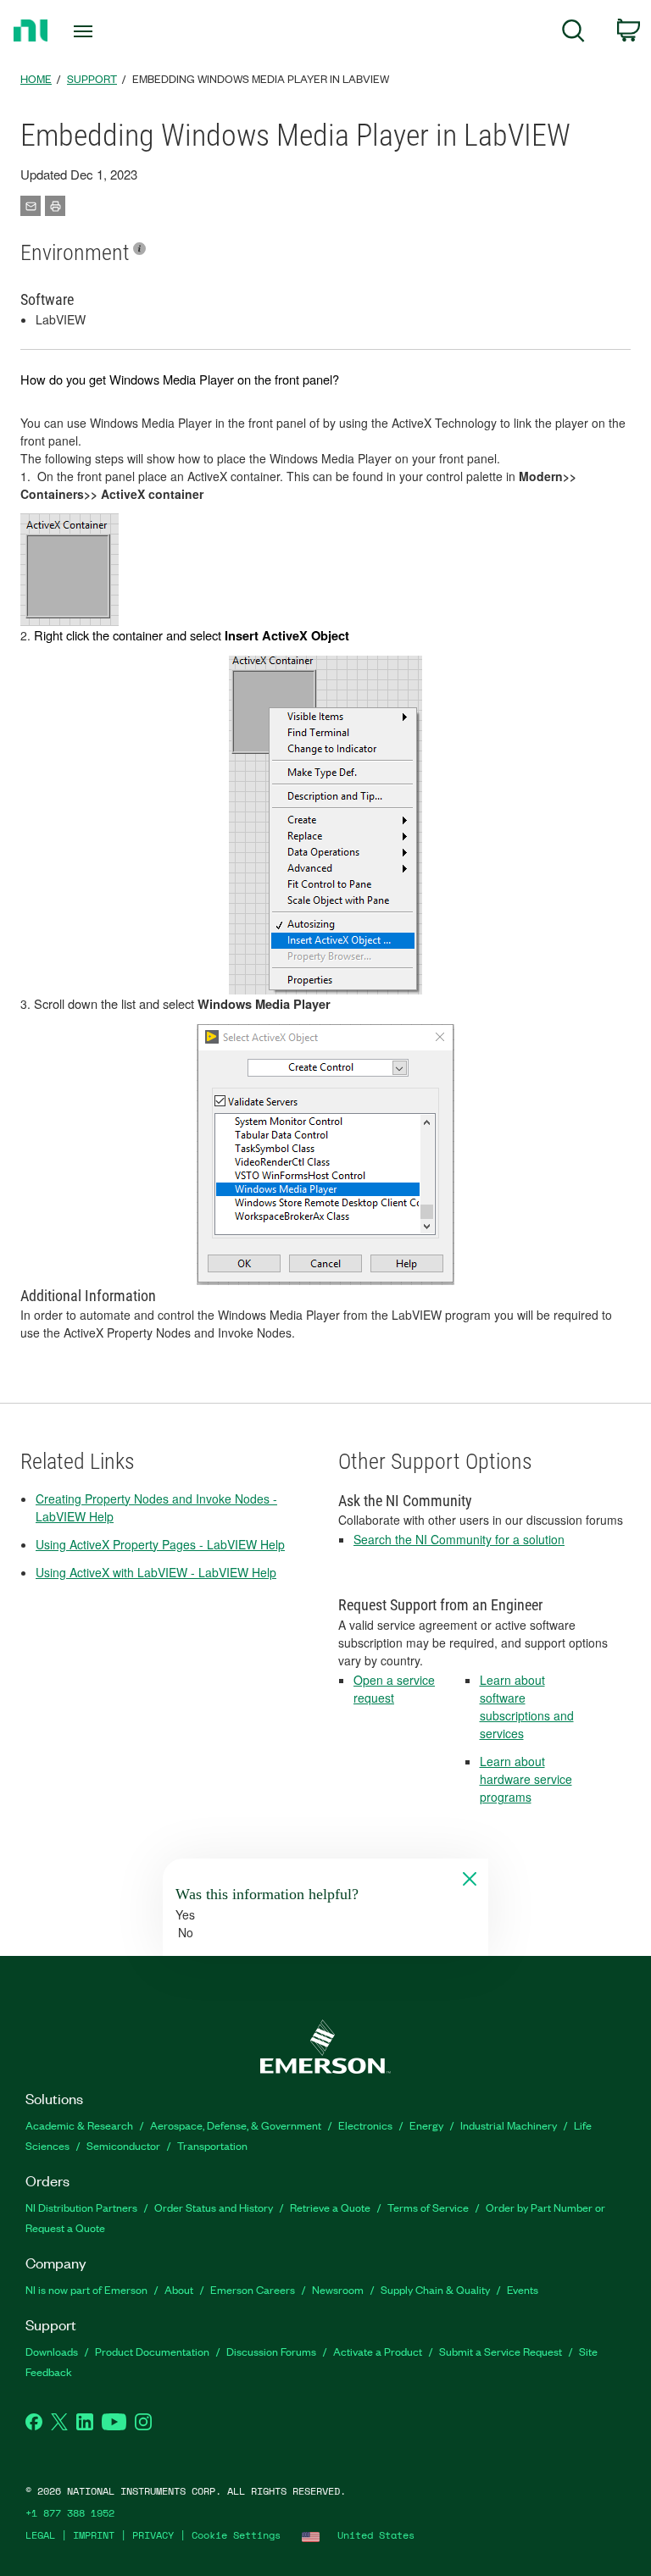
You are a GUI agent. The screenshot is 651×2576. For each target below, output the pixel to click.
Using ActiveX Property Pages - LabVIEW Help (160, 1544)
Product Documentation (152, 2351)
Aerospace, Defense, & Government (236, 2125)
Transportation (212, 2145)
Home (36, 78)
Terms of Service (428, 2207)
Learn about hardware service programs (526, 1779)
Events (523, 2289)
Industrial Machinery (509, 2125)
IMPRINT (94, 2535)
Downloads (52, 2351)
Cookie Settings (236, 2535)
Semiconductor (123, 2145)
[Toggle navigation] (102, 31)
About (179, 2289)
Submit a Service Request (501, 2351)
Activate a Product (378, 2351)
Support (92, 78)
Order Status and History (214, 2207)
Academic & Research (79, 2125)
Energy (426, 2125)
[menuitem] (573, 33)
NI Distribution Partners (81, 2207)
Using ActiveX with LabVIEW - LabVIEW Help (156, 1572)
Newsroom (338, 2289)
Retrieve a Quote (330, 2207)
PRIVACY (153, 2535)
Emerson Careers (253, 2289)
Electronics (365, 2125)
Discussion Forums (271, 2351)
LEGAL (40, 2535)
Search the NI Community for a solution (459, 1539)
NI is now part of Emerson (86, 2289)
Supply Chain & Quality (435, 2289)
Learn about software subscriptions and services (527, 1706)
